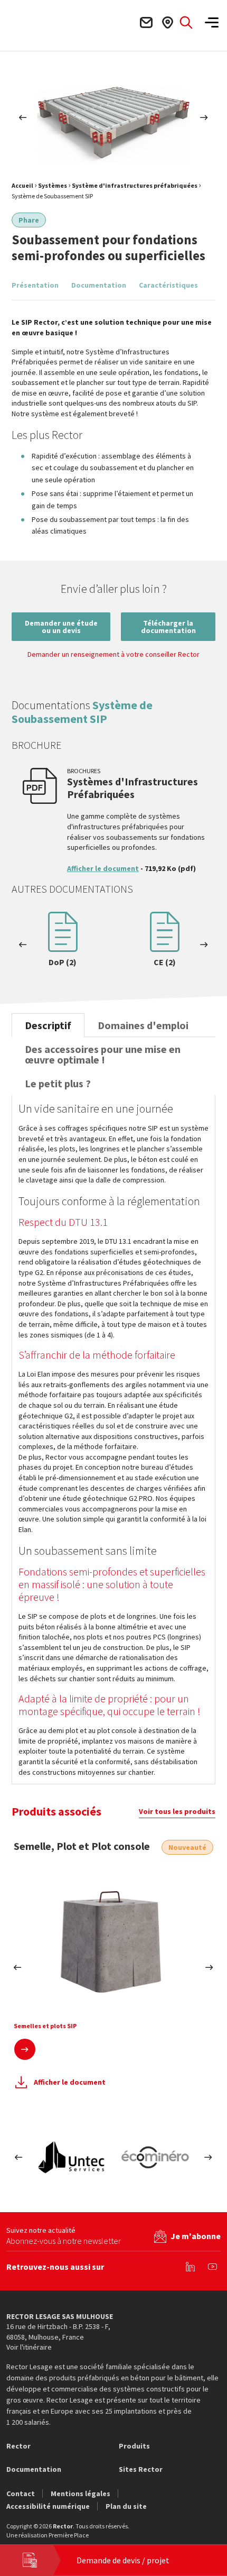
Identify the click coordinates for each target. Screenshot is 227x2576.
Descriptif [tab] (48, 1025)
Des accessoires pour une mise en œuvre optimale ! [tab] (103, 1054)
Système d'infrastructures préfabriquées (135, 185)
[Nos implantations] (167, 22)
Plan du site (126, 2506)
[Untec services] (72, 2157)
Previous (23, 117)
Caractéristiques (168, 285)
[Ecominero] (155, 2157)
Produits (134, 2446)
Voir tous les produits (177, 1811)
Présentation (35, 285)
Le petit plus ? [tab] (58, 1083)
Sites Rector (141, 2469)
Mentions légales (81, 2494)
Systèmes (53, 185)
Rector (18, 2446)
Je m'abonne (196, 2236)
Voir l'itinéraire (29, 2347)
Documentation (99, 285)
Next (204, 117)
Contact (21, 2494)
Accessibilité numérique (48, 2506)
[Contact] (146, 22)
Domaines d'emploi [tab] (143, 1025)
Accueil (22, 185)
